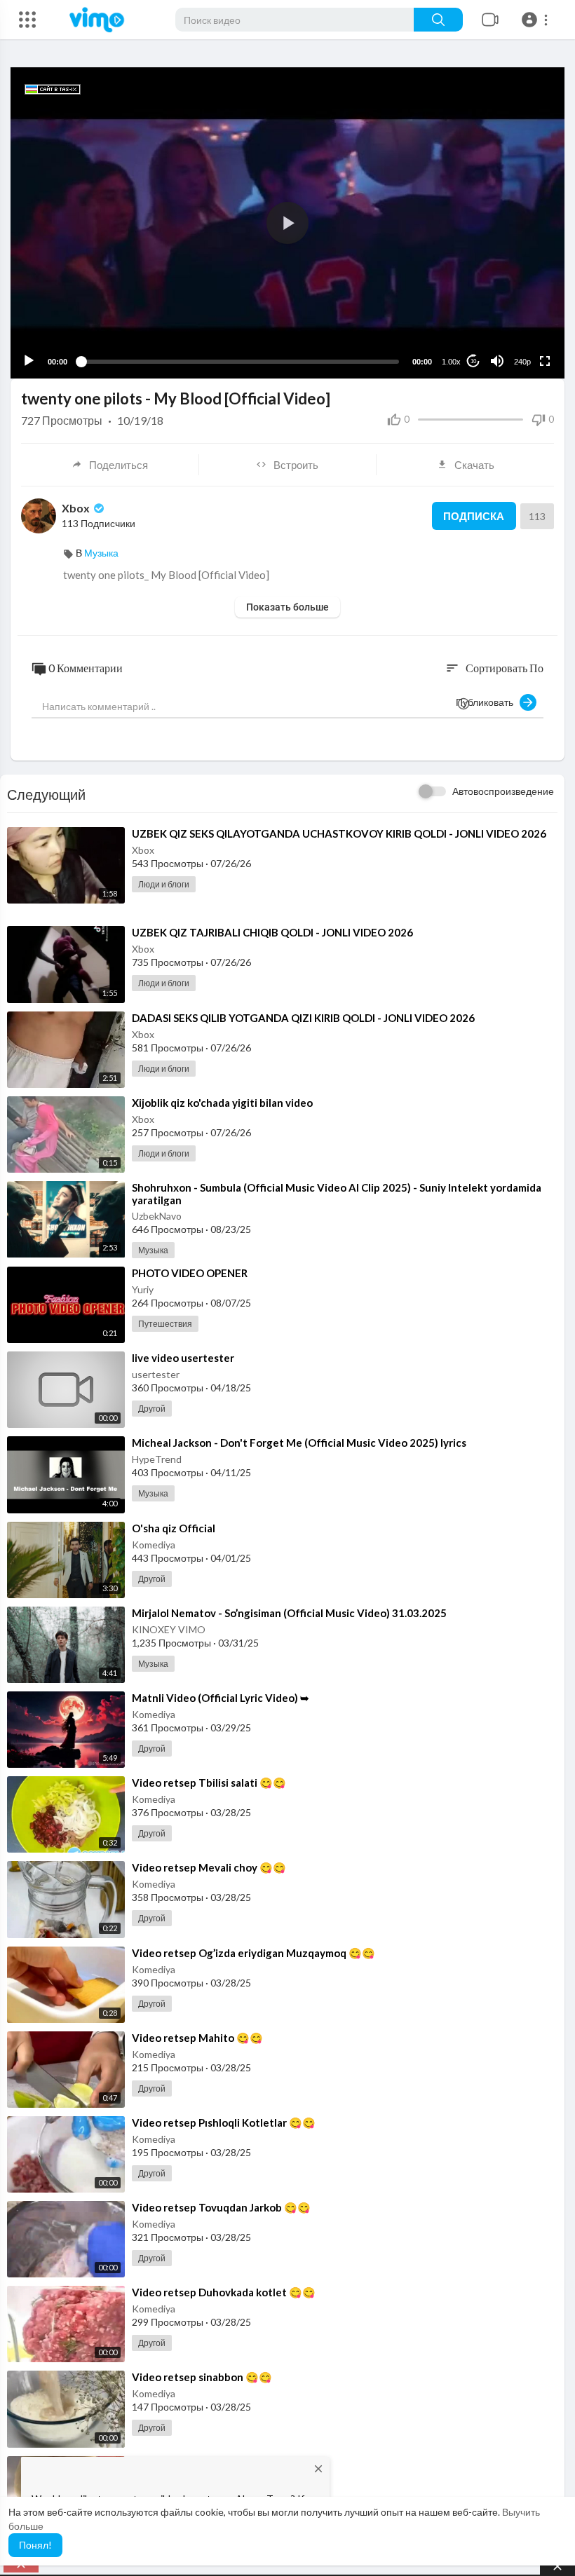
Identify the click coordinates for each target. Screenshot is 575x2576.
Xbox (77, 508)
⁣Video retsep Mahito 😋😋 (197, 2038)
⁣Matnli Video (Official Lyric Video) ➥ (221, 1698)
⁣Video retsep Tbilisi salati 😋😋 (209, 1783)
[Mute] (497, 361)
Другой (152, 1409)
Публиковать (488, 702)
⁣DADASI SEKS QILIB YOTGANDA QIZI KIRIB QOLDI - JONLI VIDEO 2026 (303, 1018)
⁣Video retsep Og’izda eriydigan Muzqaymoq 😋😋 (253, 1953)
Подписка (474, 516)
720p (518, 327)
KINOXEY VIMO (169, 1629)
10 (473, 361)
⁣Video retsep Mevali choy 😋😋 (209, 1867)
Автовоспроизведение (503, 791)
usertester (156, 1374)
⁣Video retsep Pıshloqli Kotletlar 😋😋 (224, 2122)
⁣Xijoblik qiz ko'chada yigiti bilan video (222, 1103)
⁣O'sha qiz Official (174, 1528)
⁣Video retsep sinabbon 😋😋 (202, 2377)
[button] (537, 20)
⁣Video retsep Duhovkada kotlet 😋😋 (224, 2292)
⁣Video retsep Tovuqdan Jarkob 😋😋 (221, 2207)
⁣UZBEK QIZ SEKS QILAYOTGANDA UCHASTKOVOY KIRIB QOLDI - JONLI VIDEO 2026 (339, 833)
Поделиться (119, 465)
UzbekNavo (157, 1216)
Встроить (296, 465)
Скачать (474, 465)
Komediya (154, 1545)
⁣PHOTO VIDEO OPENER (190, 1273)
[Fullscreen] (545, 361)
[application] (287, 223)
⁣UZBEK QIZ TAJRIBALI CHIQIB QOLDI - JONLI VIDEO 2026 (272, 932)
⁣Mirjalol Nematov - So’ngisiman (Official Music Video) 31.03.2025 (289, 1613)
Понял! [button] (35, 2545)
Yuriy (143, 1289)
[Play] (29, 361)
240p (522, 362)
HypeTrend (157, 1459)
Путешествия (165, 1324)
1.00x (451, 362)
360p (518, 306)
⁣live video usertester (183, 1358)
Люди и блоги (164, 884)
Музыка (101, 553)
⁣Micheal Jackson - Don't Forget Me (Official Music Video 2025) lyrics (299, 1443)
